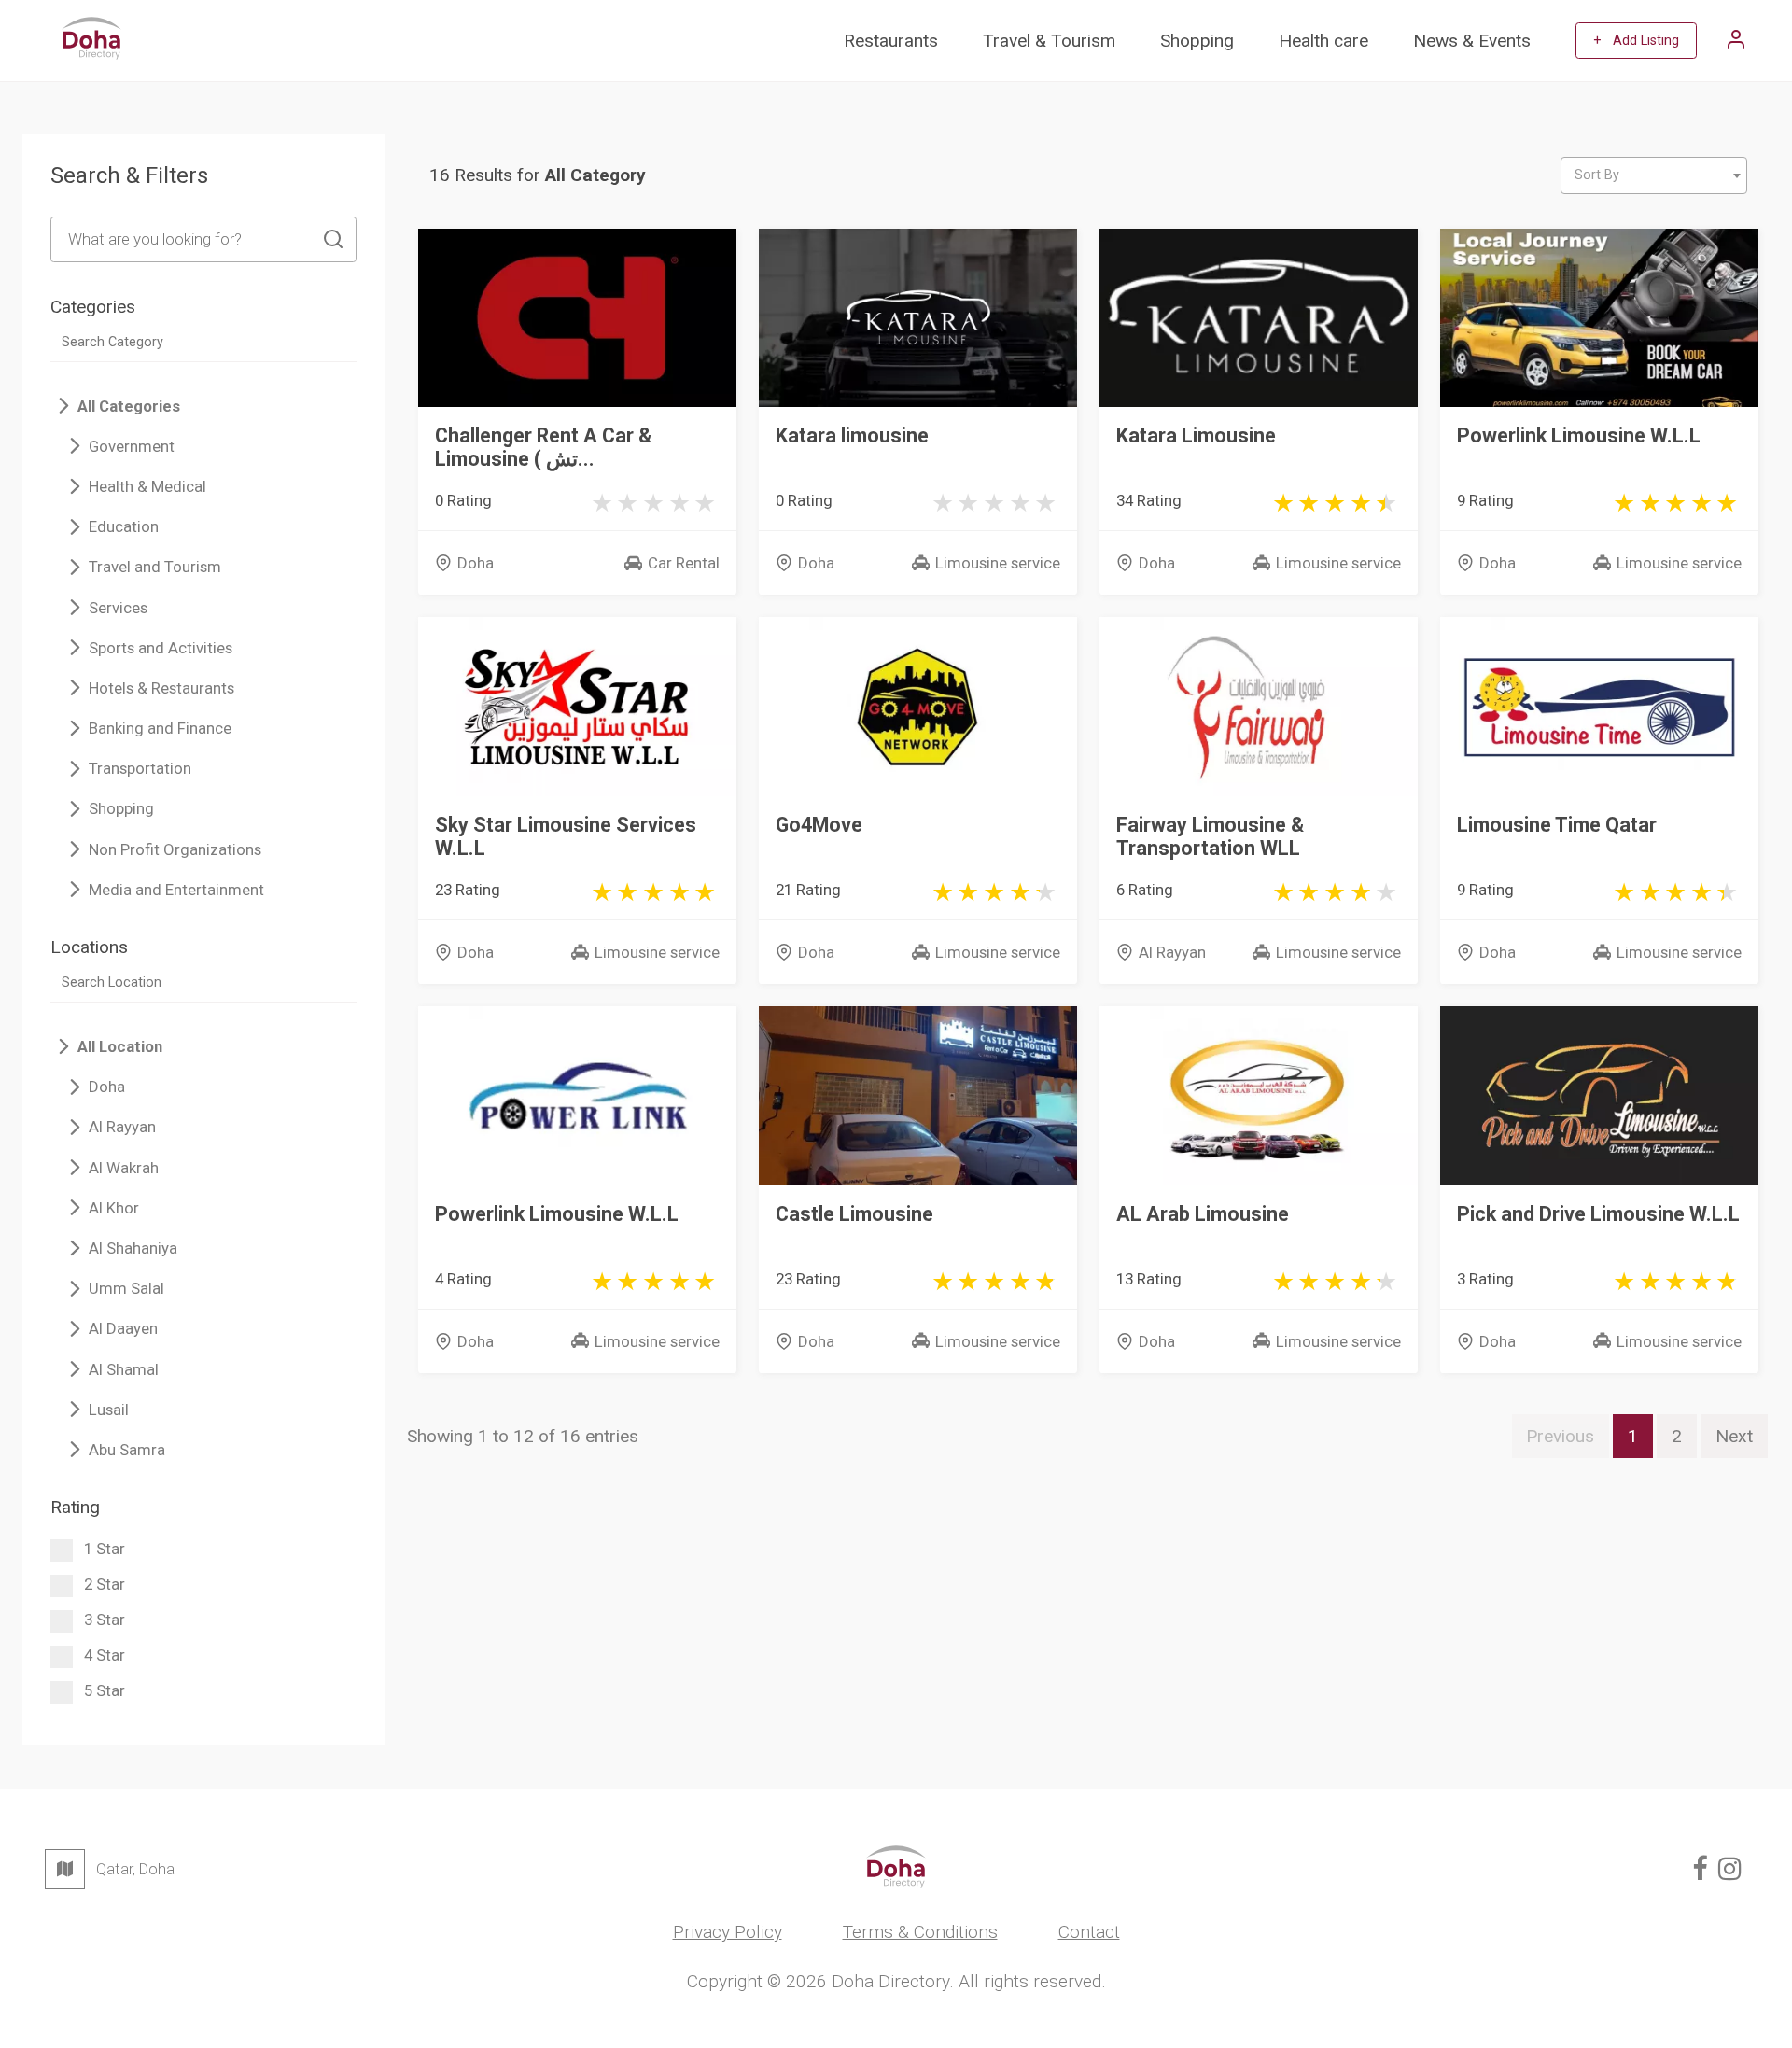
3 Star (105, 1620)
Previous (1560, 1436)
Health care (1323, 41)
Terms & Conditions (920, 1932)
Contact (1089, 1932)
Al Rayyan (1172, 952)
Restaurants (891, 41)
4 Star (105, 1655)
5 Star (105, 1690)
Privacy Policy (728, 1932)
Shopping (1197, 41)
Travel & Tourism (1049, 41)
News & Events (1472, 41)
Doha (476, 563)
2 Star (105, 1584)
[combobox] (1654, 175)
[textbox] (1654, 175)
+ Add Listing (1636, 41)
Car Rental (684, 563)
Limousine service (998, 563)
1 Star (105, 1549)
